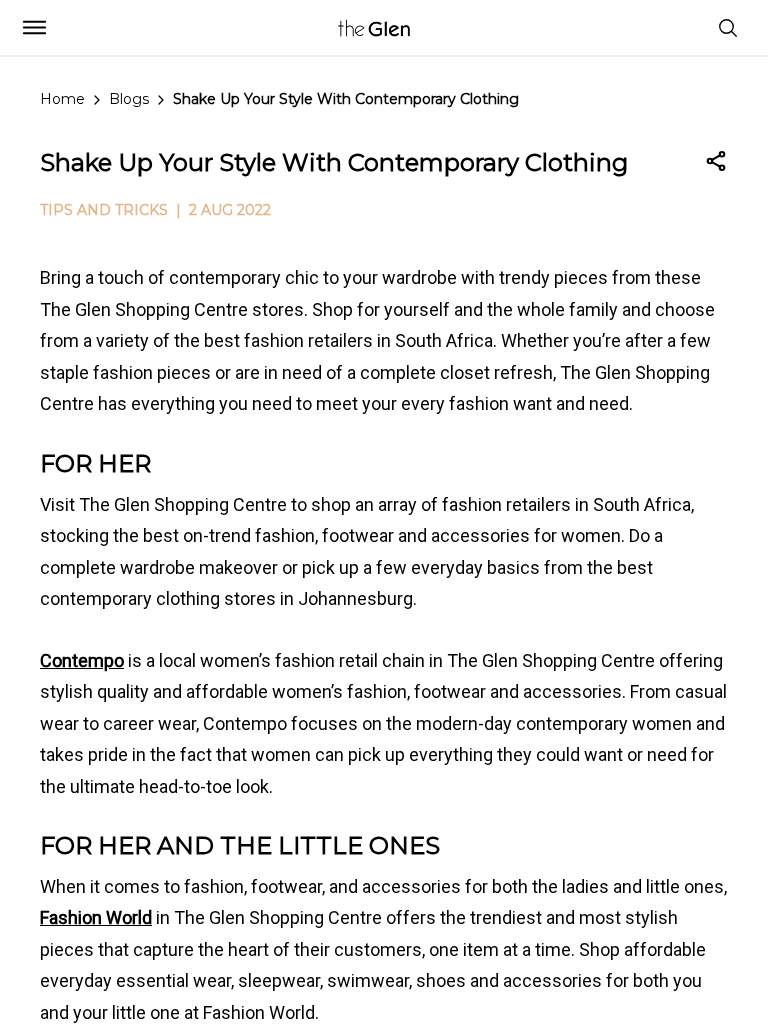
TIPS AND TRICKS (104, 210)
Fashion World (96, 917)
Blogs (129, 99)
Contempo (82, 660)
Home (62, 99)
